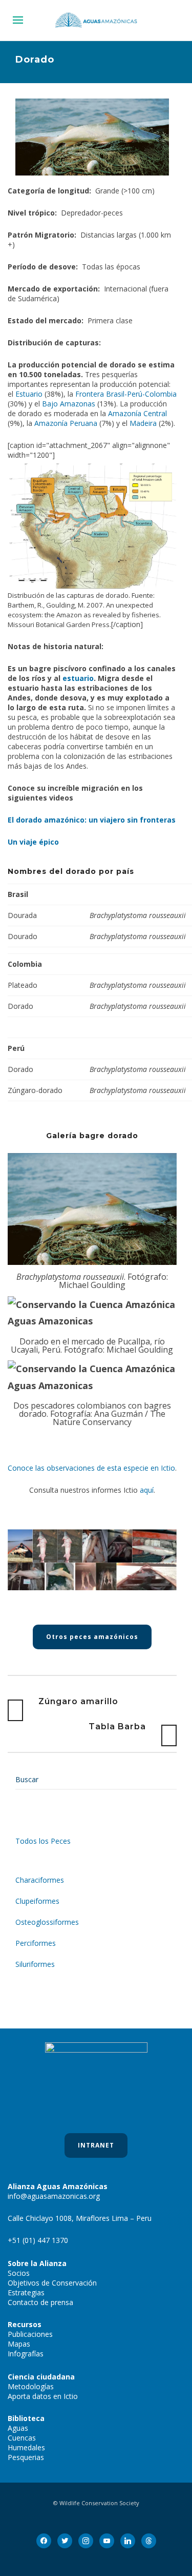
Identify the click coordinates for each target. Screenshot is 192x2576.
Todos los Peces (43, 1841)
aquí (147, 1490)
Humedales (26, 2447)
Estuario (29, 394)
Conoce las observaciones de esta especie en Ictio (91, 1468)
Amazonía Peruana (66, 423)
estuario (78, 678)
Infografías (26, 2354)
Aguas (18, 2428)
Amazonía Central (137, 413)
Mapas (19, 2344)
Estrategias (26, 2292)
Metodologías (31, 2386)
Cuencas (22, 2438)
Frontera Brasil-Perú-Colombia (126, 394)
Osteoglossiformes (47, 1922)
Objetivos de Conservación (52, 2283)
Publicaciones (30, 2334)
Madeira (143, 423)
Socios (19, 2273)
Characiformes (40, 1880)
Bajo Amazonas (69, 404)
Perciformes (36, 1943)
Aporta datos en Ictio (43, 2396)
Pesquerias (26, 2457)
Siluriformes (35, 1964)
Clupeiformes (37, 1901)
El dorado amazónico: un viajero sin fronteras (92, 820)
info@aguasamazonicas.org (54, 2196)
